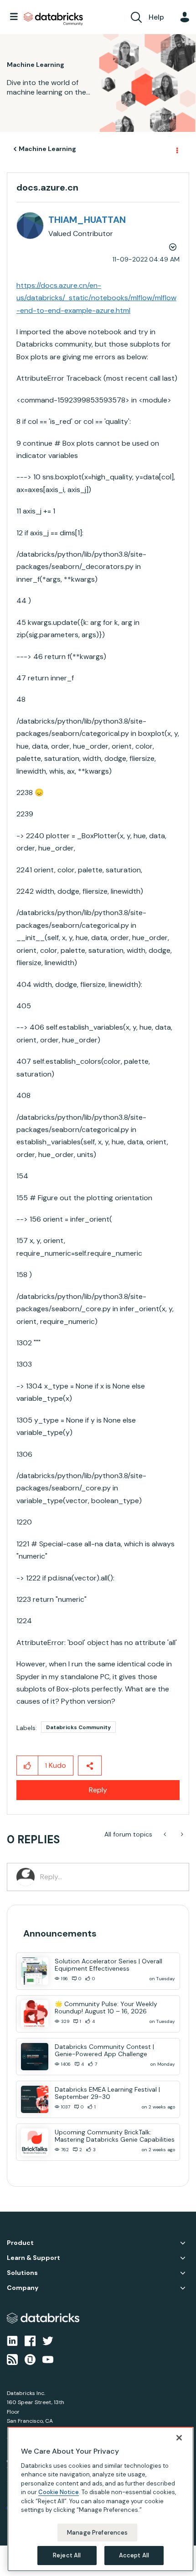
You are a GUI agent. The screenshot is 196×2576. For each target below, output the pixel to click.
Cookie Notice (59, 2492)
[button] (28, 1766)
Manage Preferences (97, 2533)
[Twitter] (48, 2340)
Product (20, 2243)
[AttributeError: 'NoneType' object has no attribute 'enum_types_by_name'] (166, 1834)
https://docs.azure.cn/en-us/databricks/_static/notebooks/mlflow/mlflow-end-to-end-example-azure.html (96, 298)
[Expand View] (183, 2243)
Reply (98, 1790)
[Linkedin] (12, 2340)
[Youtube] (48, 2359)
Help (156, 17)
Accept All (134, 2555)
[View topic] (35, 1971)
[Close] (179, 2438)
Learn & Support (34, 2258)
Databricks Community (53, 19)
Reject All (67, 2555)
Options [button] (176, 149)
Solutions (22, 2273)
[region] (101, 2499)
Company (23, 2288)
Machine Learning (47, 149)
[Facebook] (30, 2340)
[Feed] (12, 2359)
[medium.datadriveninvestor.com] (181, 1834)
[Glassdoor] (30, 2359)
